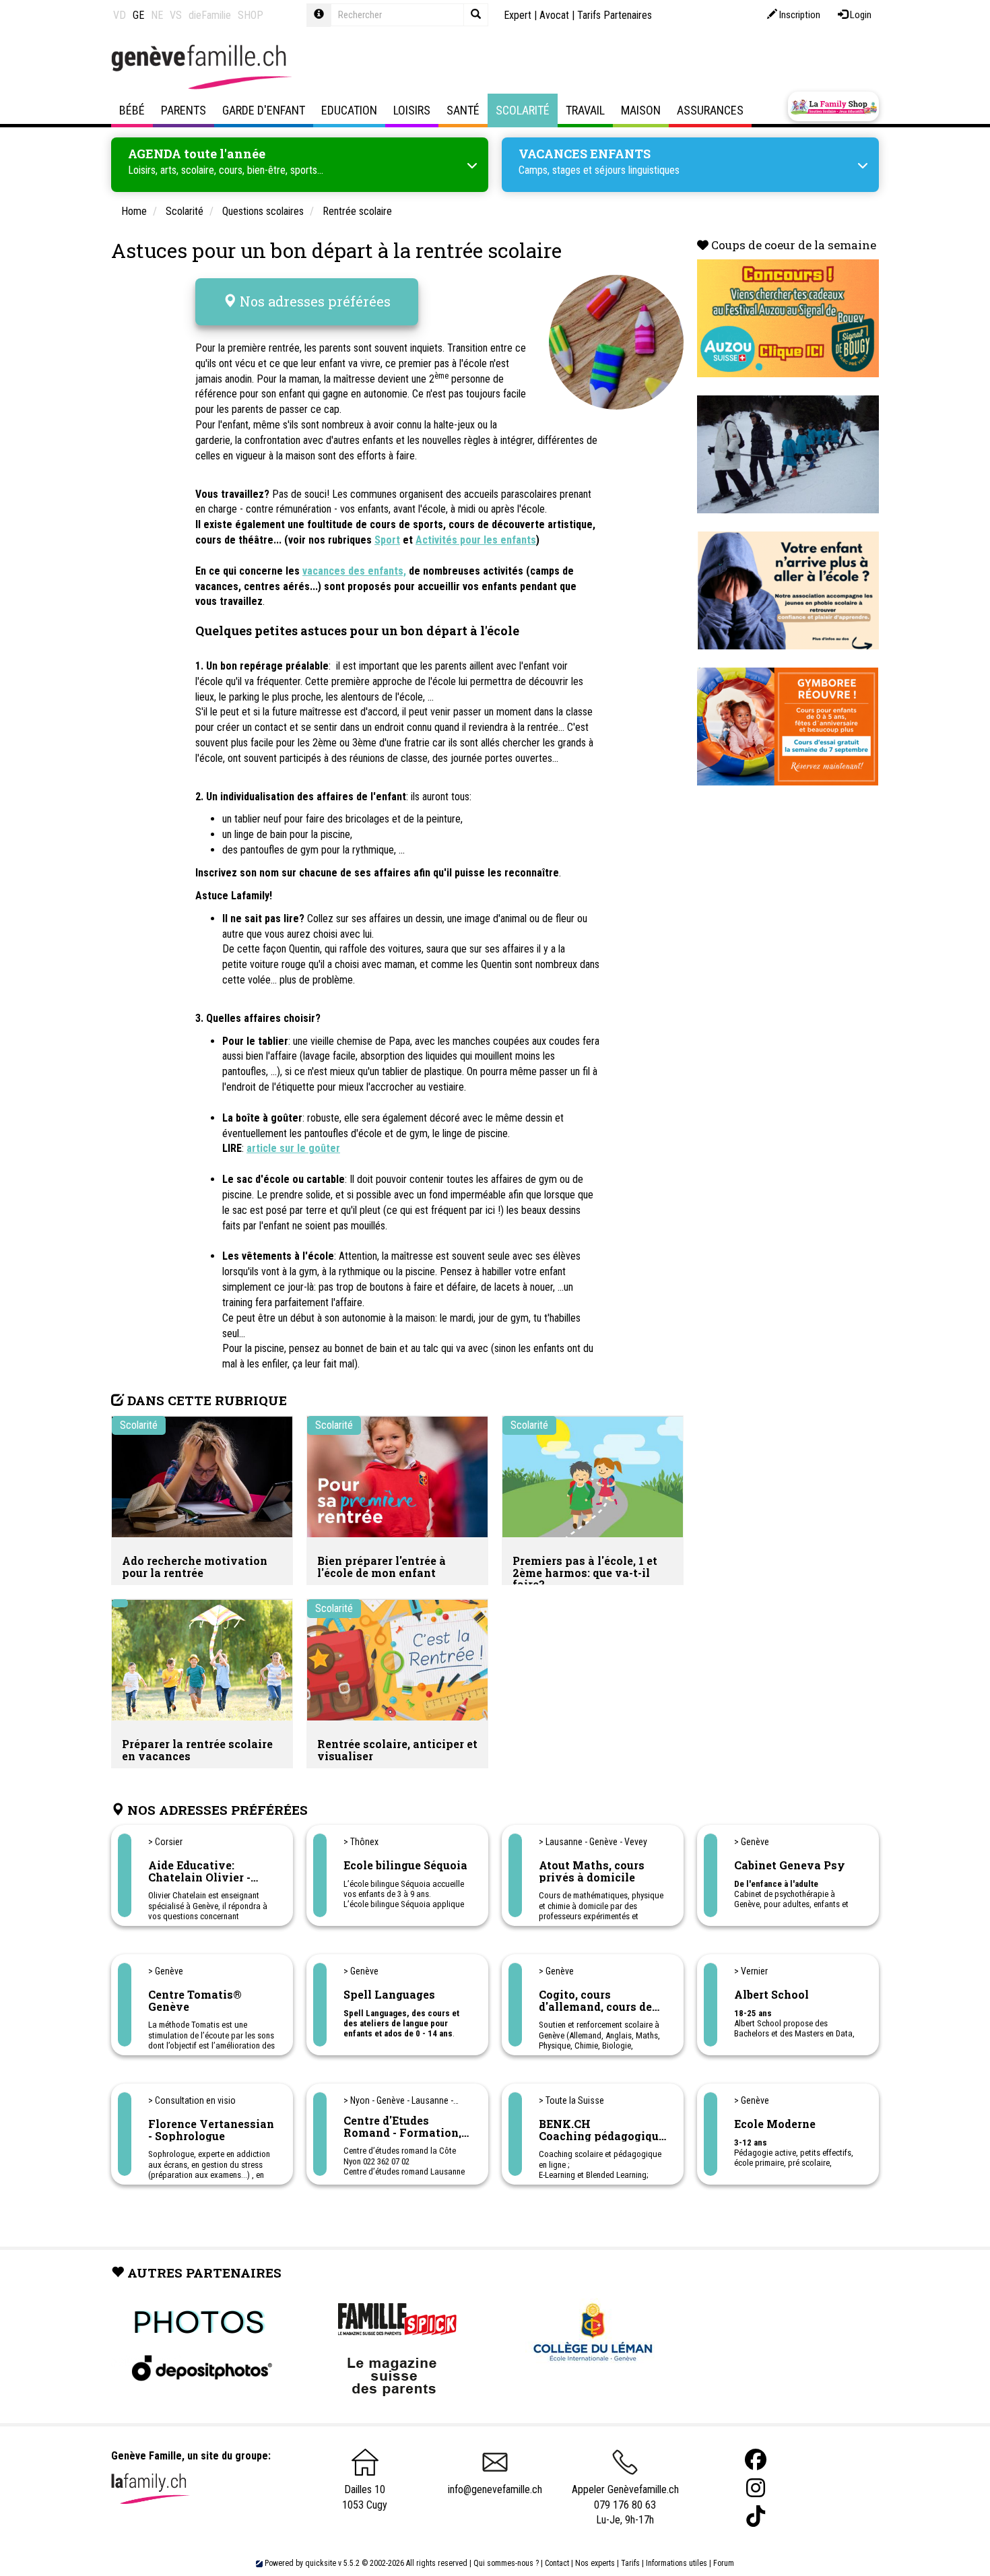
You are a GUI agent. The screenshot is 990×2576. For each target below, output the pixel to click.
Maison (641, 110)
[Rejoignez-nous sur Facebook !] (756, 2460)
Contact (557, 2563)
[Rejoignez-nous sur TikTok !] (756, 2516)
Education (349, 110)
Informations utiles (676, 2563)
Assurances (710, 110)
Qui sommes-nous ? (506, 2563)
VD (120, 15)
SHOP (251, 15)
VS (176, 15)
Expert (518, 15)
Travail (585, 110)
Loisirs (412, 110)
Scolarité (523, 110)
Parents (184, 110)
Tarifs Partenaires (615, 15)
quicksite (321, 2563)
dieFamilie (210, 15)
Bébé (132, 110)
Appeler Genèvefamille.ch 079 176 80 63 (625, 2497)
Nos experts (595, 2563)
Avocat (554, 15)
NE (157, 15)
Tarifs (630, 2563)
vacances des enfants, (354, 571)
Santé (463, 110)
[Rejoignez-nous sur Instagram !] (756, 2488)
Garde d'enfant (264, 110)
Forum (724, 2563)
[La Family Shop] (833, 106)
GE (138, 15)
